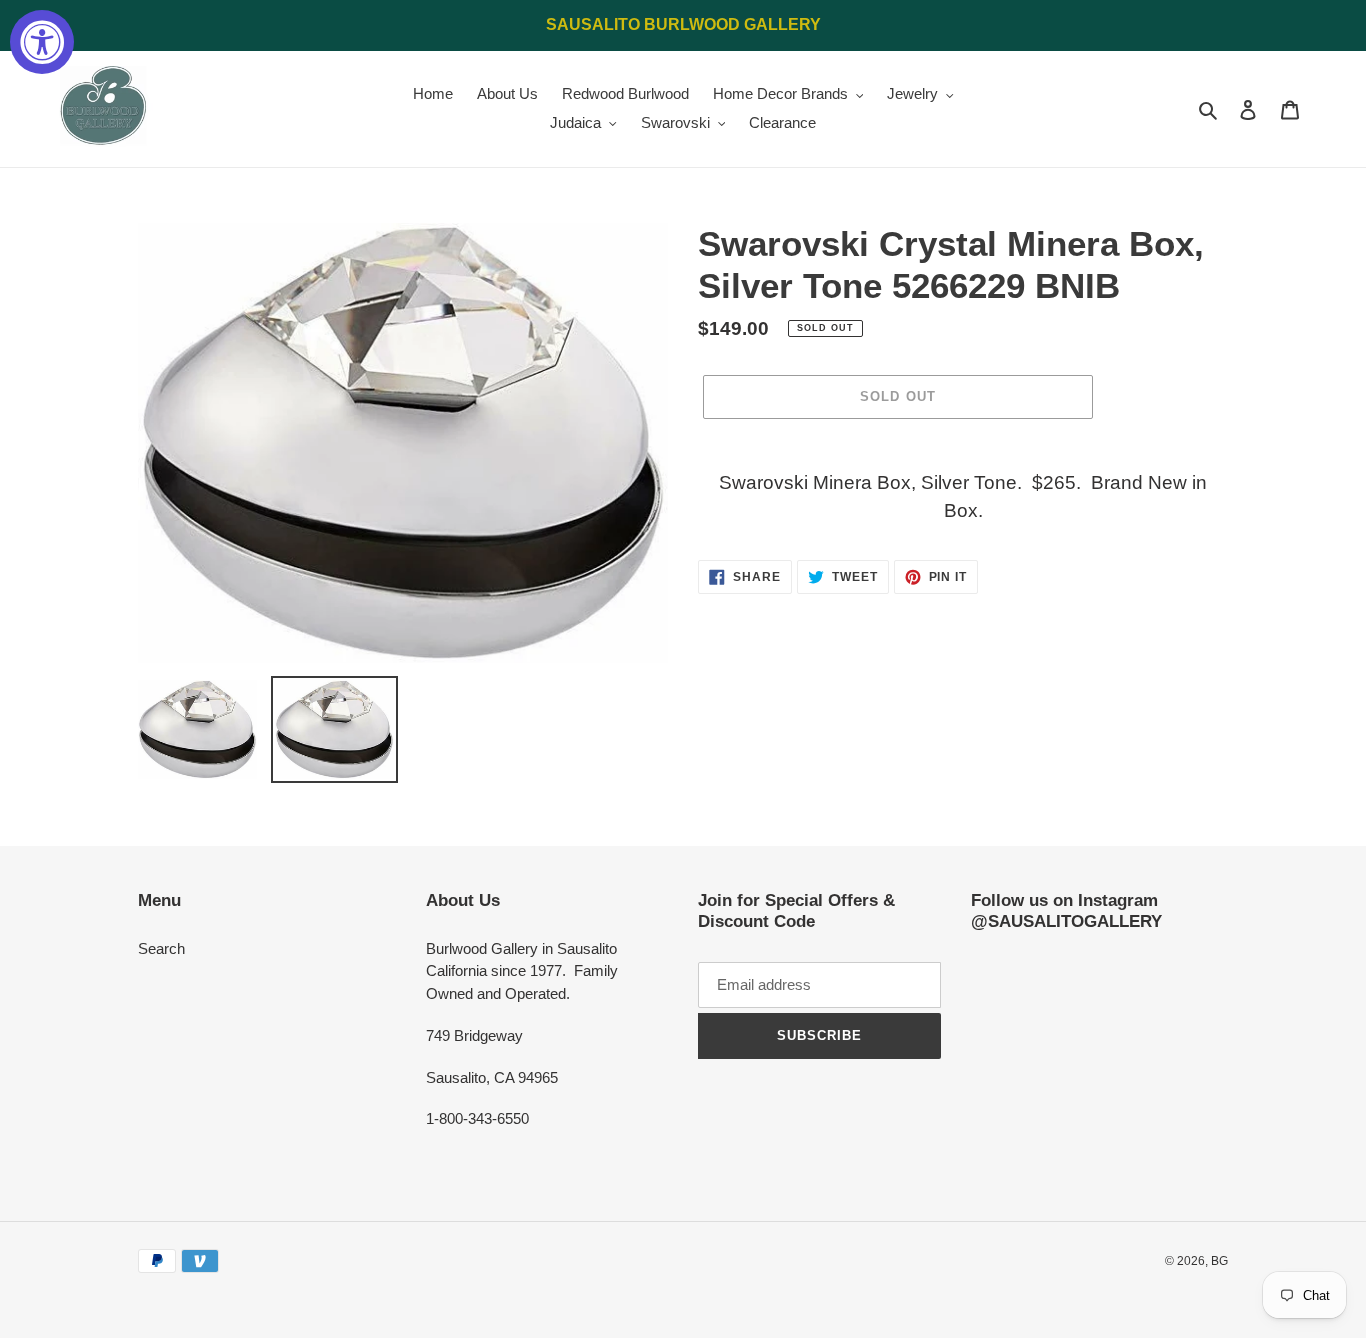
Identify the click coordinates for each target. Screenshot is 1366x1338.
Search (161, 948)
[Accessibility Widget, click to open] (42, 42)
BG (1219, 1261)
